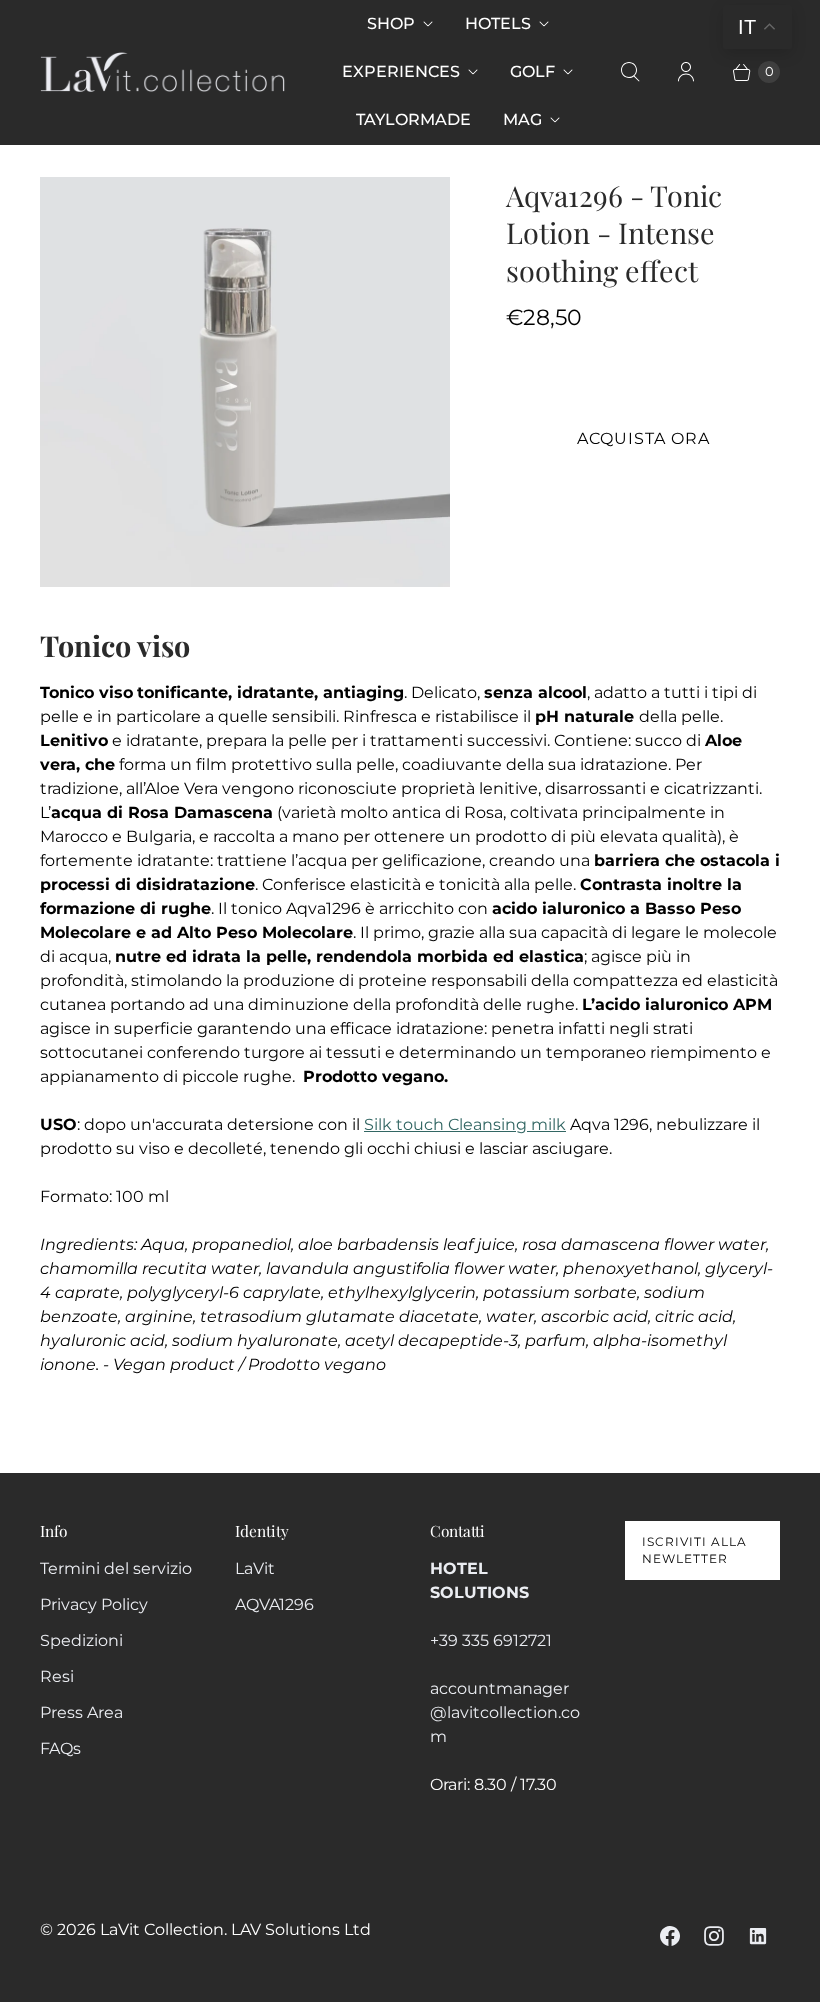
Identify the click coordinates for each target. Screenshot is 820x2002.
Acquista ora (643, 438)
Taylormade (413, 119)
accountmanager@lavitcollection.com (505, 1712)
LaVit (255, 1568)
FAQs (60, 1748)
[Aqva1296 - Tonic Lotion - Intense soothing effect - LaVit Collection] (245, 382)
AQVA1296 (274, 1604)
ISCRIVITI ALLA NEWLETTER (694, 1550)
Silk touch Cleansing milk (465, 1124)
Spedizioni (81, 1640)
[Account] (686, 72)
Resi (57, 1676)
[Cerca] (630, 72)
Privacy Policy (94, 1604)
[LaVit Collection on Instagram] (714, 1936)
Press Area (81, 1712)
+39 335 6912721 (491, 1640)
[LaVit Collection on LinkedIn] (758, 1936)
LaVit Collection (162, 1929)
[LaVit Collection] (162, 72)
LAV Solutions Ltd (301, 1929)
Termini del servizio (116, 1568)
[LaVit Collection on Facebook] (670, 1936)
